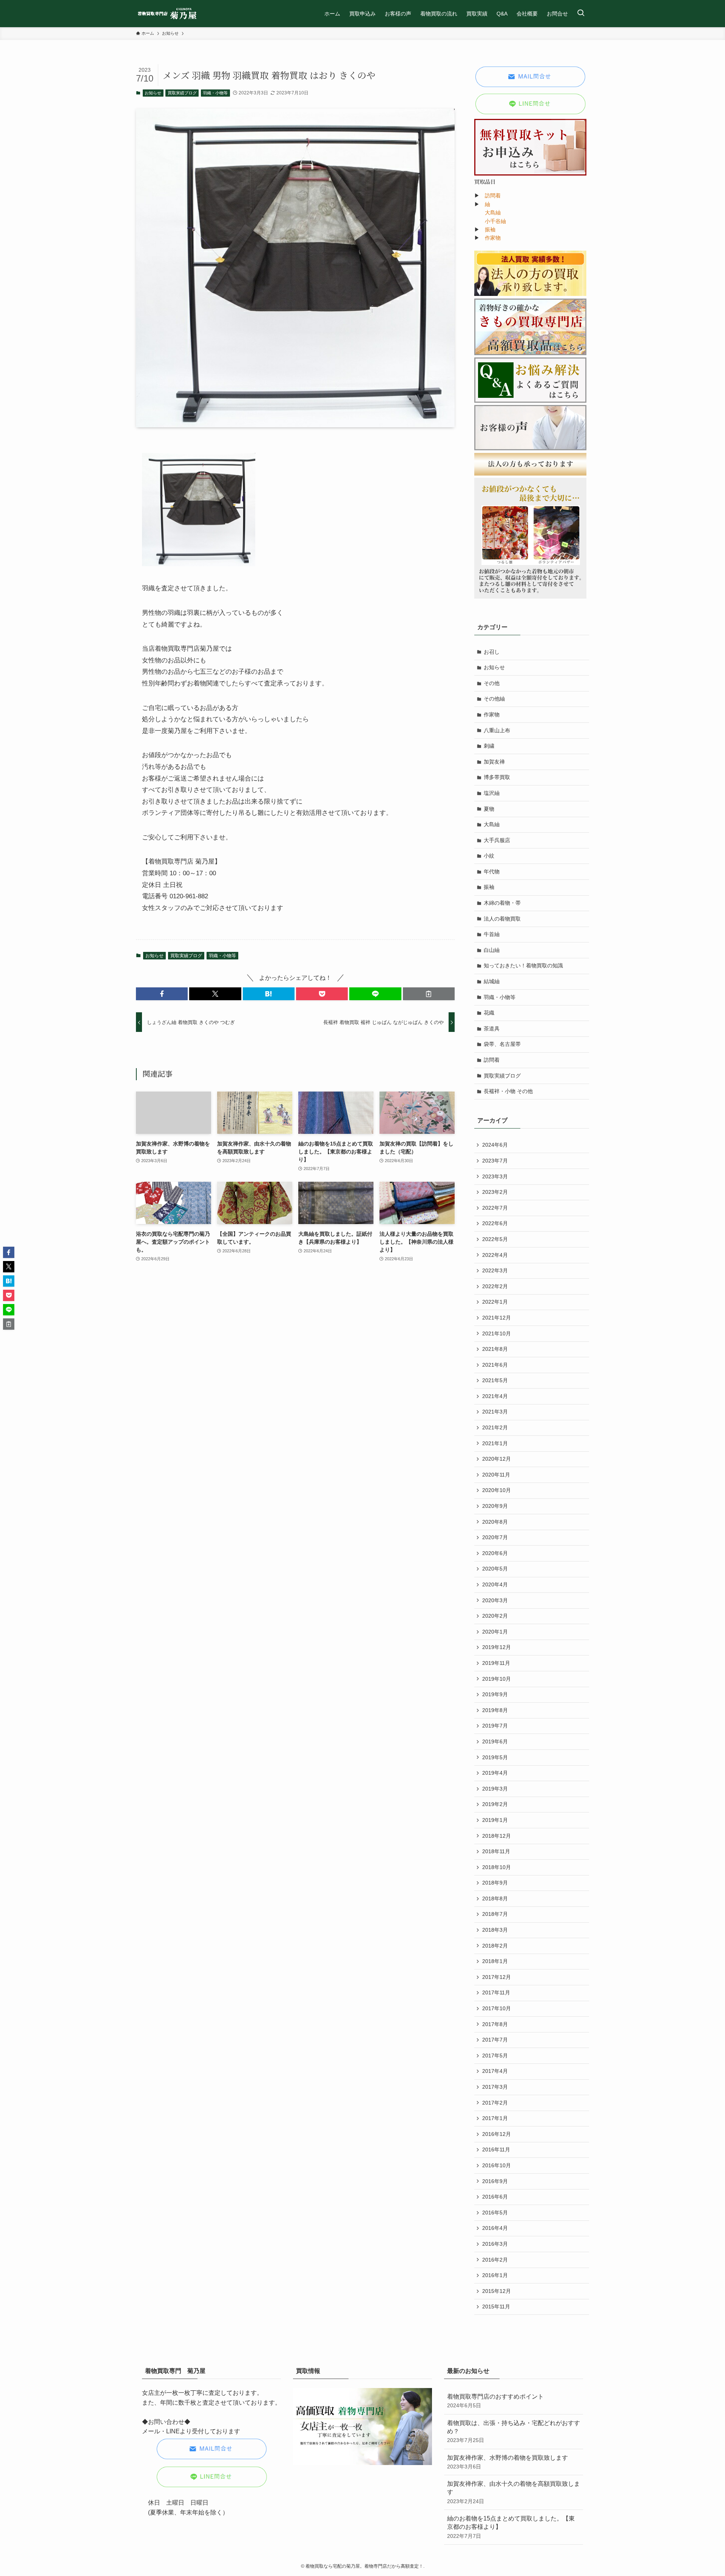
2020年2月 (495, 1616)
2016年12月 (497, 2134)
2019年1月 (495, 1820)
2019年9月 (495, 1694)
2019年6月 (495, 1741)
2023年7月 (495, 1161)
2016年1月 (495, 2275)
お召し (492, 652)
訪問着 (493, 196)
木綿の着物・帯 (502, 903)
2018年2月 (495, 1946)
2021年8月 (495, 1349)
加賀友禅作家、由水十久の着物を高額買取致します (514, 2492)
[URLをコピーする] (429, 994)
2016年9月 (495, 2181)
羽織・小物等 (215, 93)
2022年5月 (495, 1239)
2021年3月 (495, 1412)
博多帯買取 (497, 777)
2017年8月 (495, 2024)
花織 (489, 1013)
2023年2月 (495, 1192)
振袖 (490, 229)
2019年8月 (495, 1710)
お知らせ (153, 93)
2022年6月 (495, 1223)
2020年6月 (495, 1553)
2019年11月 (496, 1663)
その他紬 (494, 699)
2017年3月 (495, 2087)
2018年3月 (495, 1930)
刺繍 (489, 746)
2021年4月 (495, 1396)
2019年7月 (495, 1726)
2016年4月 (495, 2228)
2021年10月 (497, 1333)
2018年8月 (495, 1899)
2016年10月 (497, 2165)
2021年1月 (495, 1443)
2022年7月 (495, 1208)
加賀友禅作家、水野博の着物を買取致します (507, 2462)
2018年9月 (495, 1883)
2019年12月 (497, 1647)
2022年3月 (495, 1270)
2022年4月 (495, 1255)
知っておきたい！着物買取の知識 (523, 965)
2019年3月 (495, 1789)
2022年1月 (495, 1302)
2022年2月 (495, 1286)
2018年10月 (497, 1867)
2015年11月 (496, 2307)
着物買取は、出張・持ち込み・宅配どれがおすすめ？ (514, 2432)
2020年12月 (497, 1459)
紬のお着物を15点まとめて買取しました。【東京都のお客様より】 (511, 2527)
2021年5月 (495, 1380)
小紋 (489, 856)
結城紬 (492, 981)
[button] (162, 994)
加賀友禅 (494, 762)
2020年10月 (497, 1490)
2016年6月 (495, 2197)
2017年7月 (495, 2040)
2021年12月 (497, 1318)
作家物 (493, 238)
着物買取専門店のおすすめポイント (495, 2401)
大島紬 (493, 212)
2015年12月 (497, 2291)
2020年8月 (495, 1522)
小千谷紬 (495, 221)
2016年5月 (495, 2213)
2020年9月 (495, 1506)
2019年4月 (495, 1773)
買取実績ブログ (182, 93)
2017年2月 (495, 2103)
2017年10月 (497, 2008)
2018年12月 (497, 1836)
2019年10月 (497, 1679)
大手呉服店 (497, 840)
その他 (492, 683)
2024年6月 (495, 1145)
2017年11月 (496, 1992)
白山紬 (492, 950)
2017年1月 (495, 2118)
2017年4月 (495, 2071)
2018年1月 (495, 1961)
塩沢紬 (492, 793)
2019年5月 (495, 1757)
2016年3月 (495, 2244)
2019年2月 (495, 1804)
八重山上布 (497, 730)
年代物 (492, 871)
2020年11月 (496, 1475)
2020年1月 (495, 1632)
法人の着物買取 (502, 919)
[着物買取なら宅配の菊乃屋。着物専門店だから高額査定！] (167, 14)
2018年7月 (495, 1914)
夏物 (489, 809)
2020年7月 (495, 1537)
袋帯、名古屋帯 (502, 1044)
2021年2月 (495, 1427)
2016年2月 (495, 2260)
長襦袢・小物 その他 (508, 1091)
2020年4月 (495, 1584)
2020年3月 (495, 1600)
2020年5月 (495, 1569)
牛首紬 (492, 934)
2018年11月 (496, 1851)
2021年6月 (495, 1365)
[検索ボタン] (581, 14)
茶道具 (492, 1029)
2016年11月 (496, 2149)
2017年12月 (497, 1977)
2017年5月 (495, 2056)
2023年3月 (495, 1176)
